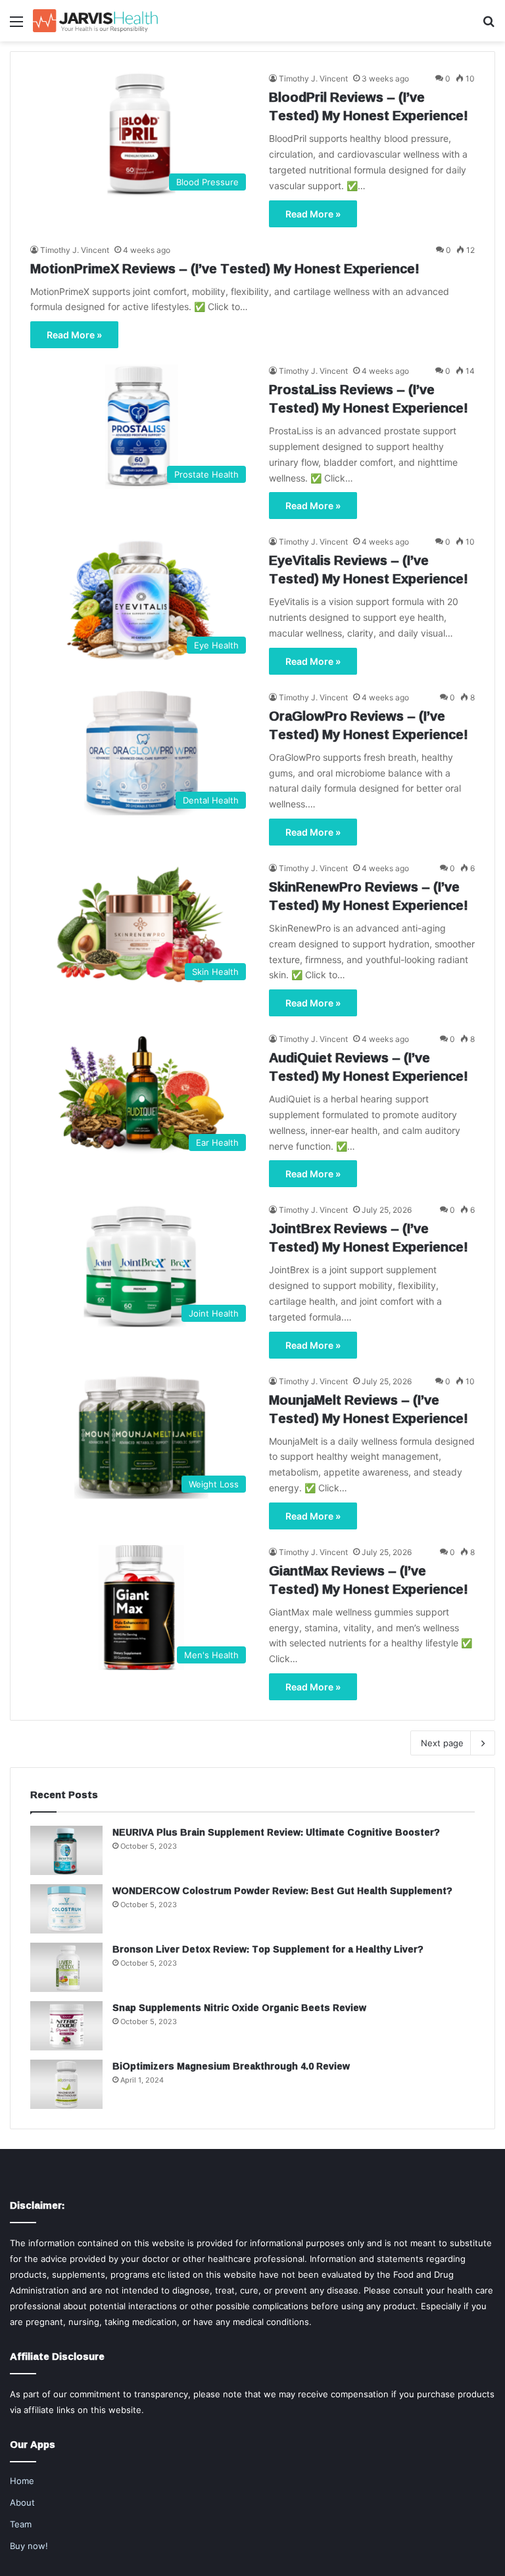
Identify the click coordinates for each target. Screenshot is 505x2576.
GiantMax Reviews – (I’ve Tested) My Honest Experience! (369, 1579)
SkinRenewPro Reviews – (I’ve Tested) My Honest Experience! (369, 895)
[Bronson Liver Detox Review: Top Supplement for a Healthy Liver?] (66, 1967)
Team (21, 2524)
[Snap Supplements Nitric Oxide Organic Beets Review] (66, 2026)
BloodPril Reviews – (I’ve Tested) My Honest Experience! (369, 106)
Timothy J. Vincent (313, 79)
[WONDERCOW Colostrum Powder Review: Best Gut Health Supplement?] (66, 1909)
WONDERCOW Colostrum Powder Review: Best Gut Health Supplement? (282, 1890)
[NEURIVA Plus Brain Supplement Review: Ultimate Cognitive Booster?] (66, 1850)
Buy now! (29, 2546)
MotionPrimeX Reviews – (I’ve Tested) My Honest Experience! (225, 268)
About (22, 2502)
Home (22, 2481)
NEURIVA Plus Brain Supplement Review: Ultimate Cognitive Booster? (276, 1832)
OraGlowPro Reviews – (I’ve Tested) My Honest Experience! (369, 725)
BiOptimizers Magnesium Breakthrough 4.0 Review (231, 2066)
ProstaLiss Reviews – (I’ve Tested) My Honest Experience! (369, 398)
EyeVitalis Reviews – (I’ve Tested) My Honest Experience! (369, 569)
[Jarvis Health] (95, 21)
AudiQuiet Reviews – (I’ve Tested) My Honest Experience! (369, 1066)
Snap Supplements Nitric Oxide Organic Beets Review (239, 2007)
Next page (442, 1743)
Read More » (313, 214)
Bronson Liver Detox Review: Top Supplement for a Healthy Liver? (268, 1949)
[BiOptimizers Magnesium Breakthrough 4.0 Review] (66, 2084)
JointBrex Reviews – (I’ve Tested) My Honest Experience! (369, 1237)
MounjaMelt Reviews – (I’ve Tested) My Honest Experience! (369, 1409)
